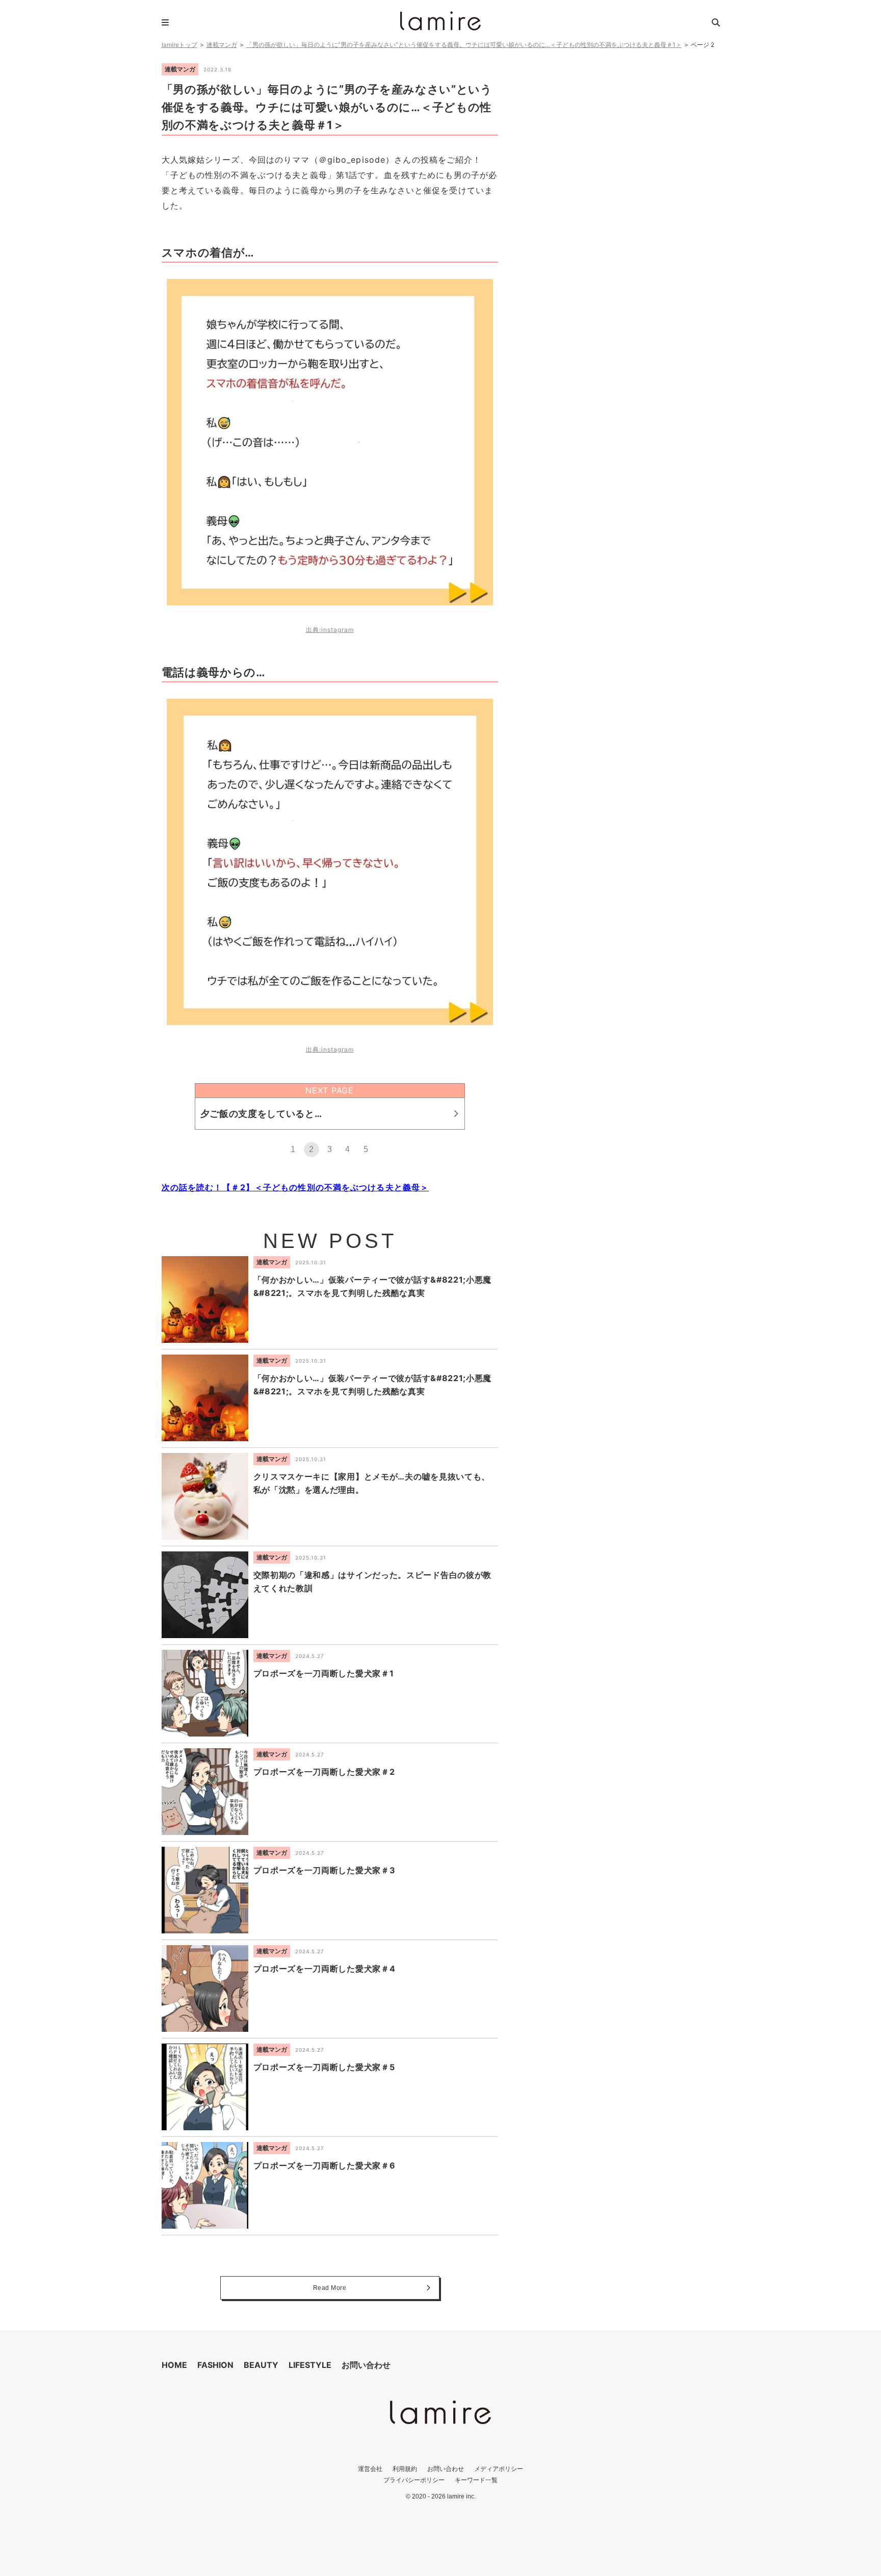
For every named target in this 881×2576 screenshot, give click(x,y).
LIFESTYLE (310, 2365)
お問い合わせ (366, 2365)
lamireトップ (179, 45)
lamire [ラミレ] (440, 21)
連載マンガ (222, 45)
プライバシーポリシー (414, 2480)
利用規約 (405, 2469)
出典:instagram (330, 630)
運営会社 (370, 2469)
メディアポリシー (499, 2469)
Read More (330, 2288)
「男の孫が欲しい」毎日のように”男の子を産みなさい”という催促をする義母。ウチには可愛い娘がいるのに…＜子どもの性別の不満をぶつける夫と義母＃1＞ (464, 45)
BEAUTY (261, 2365)
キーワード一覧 (476, 2480)
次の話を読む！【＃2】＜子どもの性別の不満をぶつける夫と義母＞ (295, 1187)
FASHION (215, 2365)
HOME (174, 2365)
